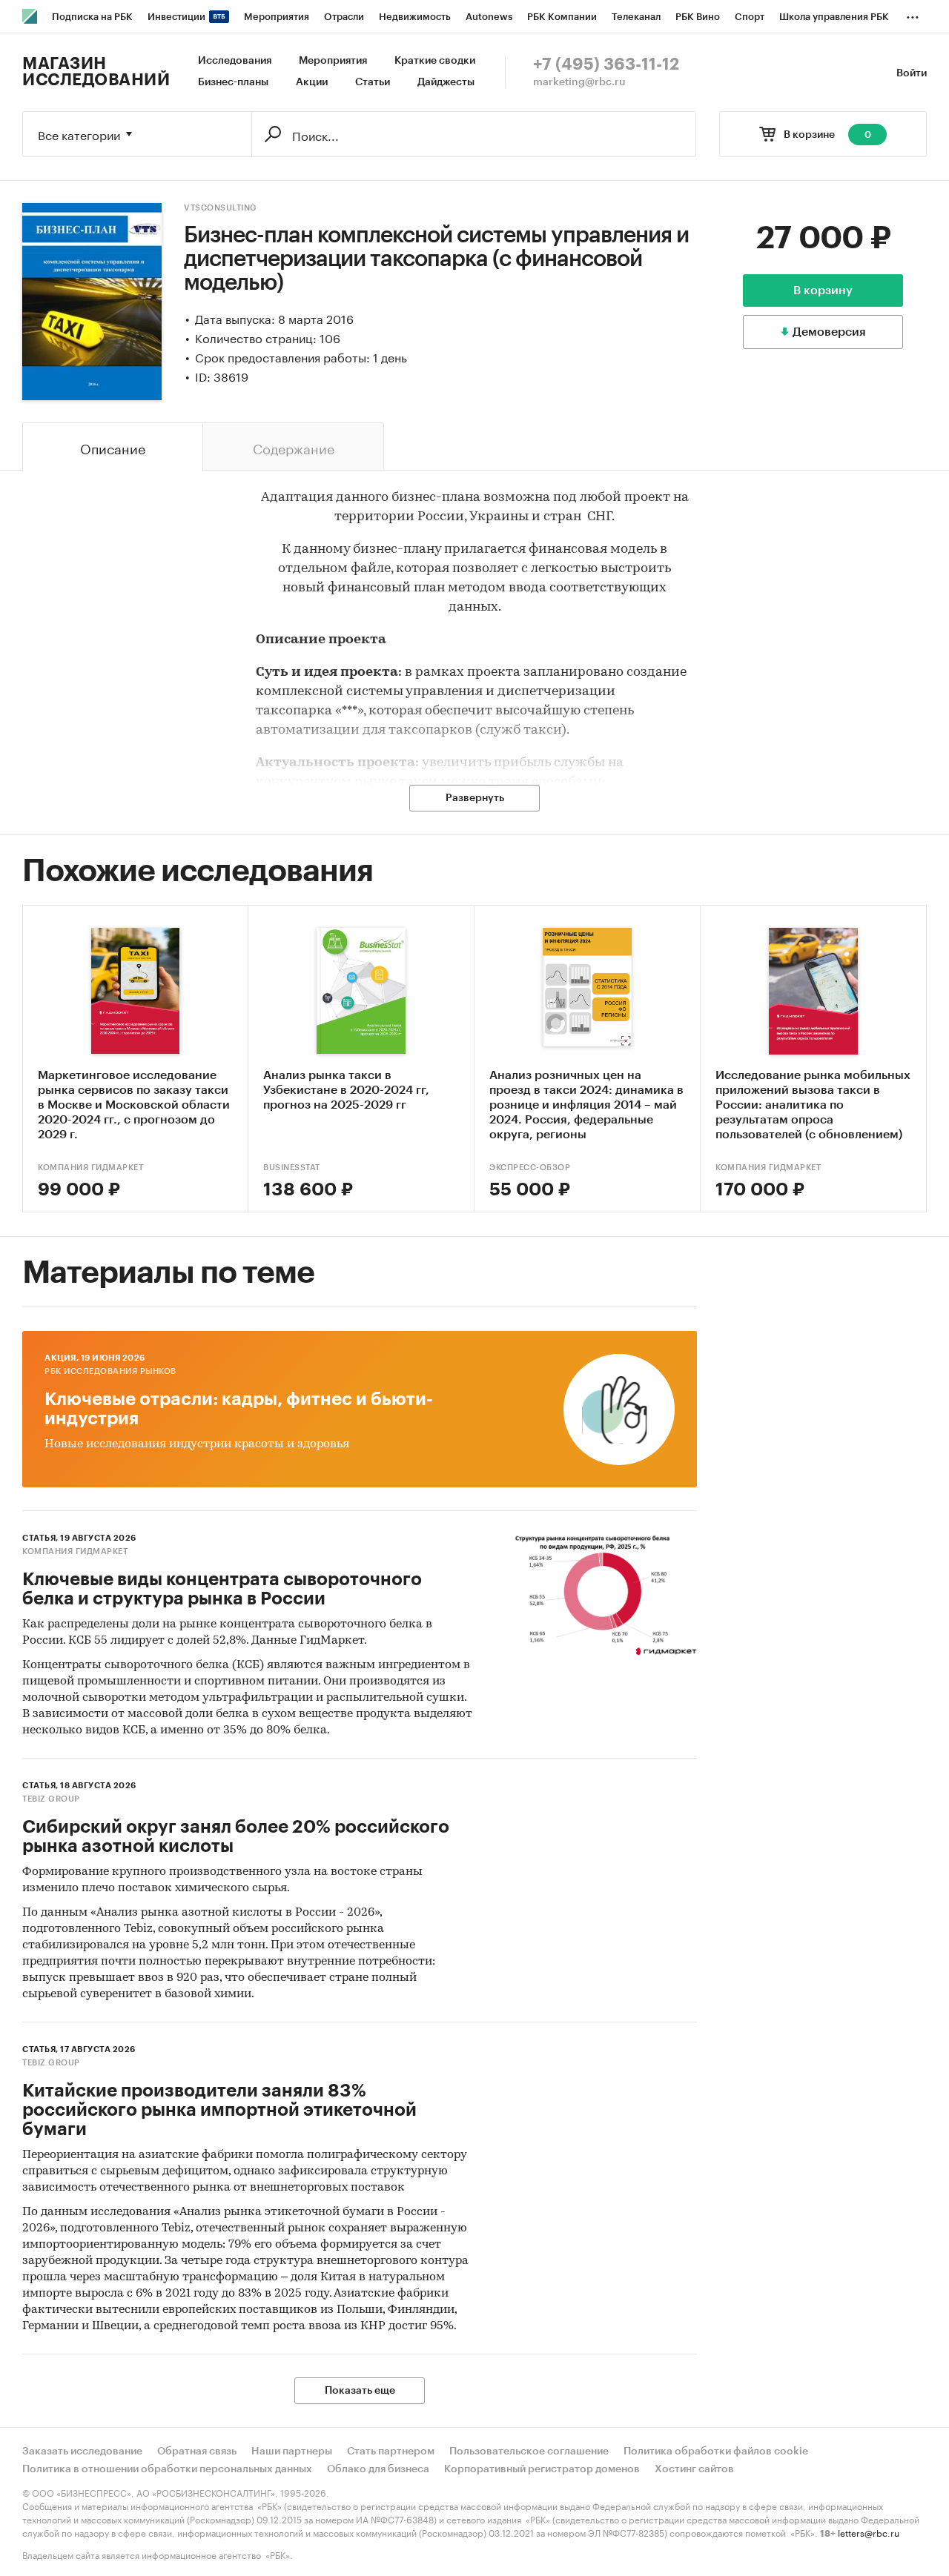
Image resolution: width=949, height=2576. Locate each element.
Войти (912, 73)
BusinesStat (292, 1168)
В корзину (823, 291)
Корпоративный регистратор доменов (542, 2469)
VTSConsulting (221, 208)
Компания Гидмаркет (90, 1168)
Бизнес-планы (233, 82)
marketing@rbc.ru (579, 82)
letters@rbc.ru (869, 2532)
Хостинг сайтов (694, 2469)
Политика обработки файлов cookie (716, 2451)
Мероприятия (333, 61)
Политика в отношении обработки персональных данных (167, 2469)
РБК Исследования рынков (110, 1371)
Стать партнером (391, 2451)
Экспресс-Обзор (530, 1168)
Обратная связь (197, 2451)
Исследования (235, 61)
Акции (312, 82)
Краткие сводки (435, 61)
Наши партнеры (292, 2451)
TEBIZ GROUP (51, 1799)
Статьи (373, 82)
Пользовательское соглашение (529, 2451)
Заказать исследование (82, 2451)
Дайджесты (446, 82)
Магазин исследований (96, 72)
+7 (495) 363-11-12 (606, 64)
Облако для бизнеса (378, 2469)
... (913, 14)
